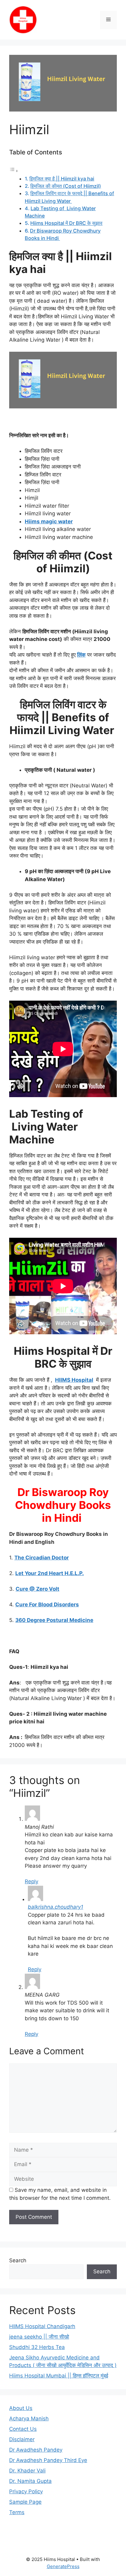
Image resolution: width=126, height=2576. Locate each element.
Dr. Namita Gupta (30, 2481)
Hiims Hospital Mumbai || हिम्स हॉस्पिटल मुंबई (59, 2376)
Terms (17, 2512)
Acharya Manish (29, 2419)
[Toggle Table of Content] (14, 171)
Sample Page (25, 2502)
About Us (21, 2408)
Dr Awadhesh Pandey (36, 2450)
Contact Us (23, 2429)
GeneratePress (63, 2566)
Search (18, 2260)
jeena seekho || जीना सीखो (39, 2337)
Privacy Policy (26, 2491)
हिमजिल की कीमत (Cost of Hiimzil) (66, 186)
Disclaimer (22, 2439)
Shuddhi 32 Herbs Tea (37, 2347)
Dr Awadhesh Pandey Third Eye (48, 2460)
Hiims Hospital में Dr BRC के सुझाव (66, 223)
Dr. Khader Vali (27, 2471)
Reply (31, 1881)
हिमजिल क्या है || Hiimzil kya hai (62, 179)
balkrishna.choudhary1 (56, 1907)
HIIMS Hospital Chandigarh (42, 2326)
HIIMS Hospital (74, 1380)
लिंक (81, 655)
